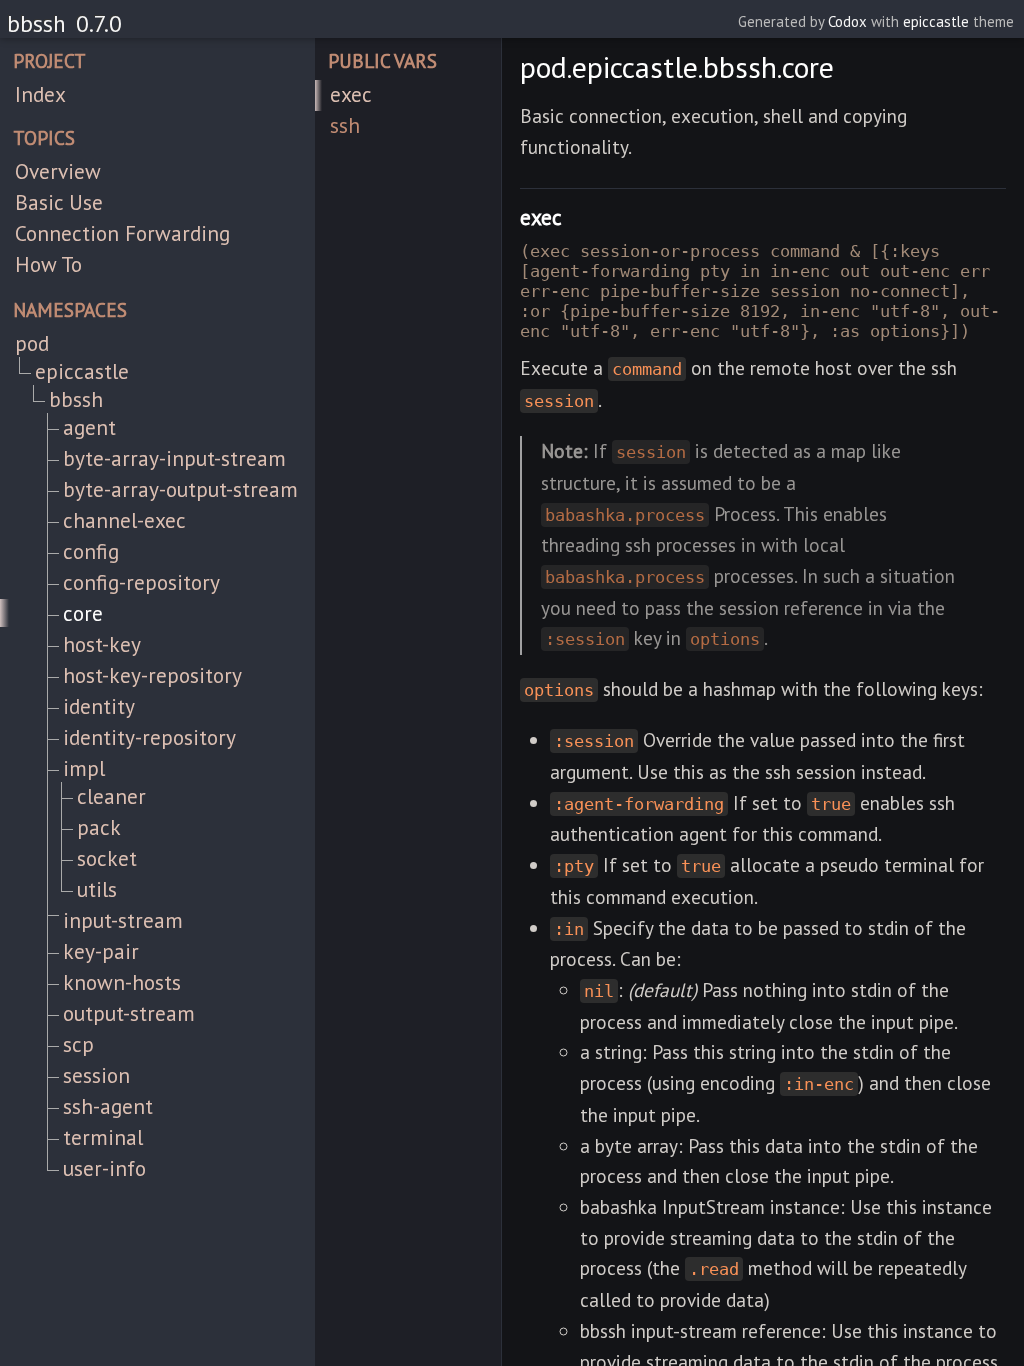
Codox (847, 21)
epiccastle (936, 21)
